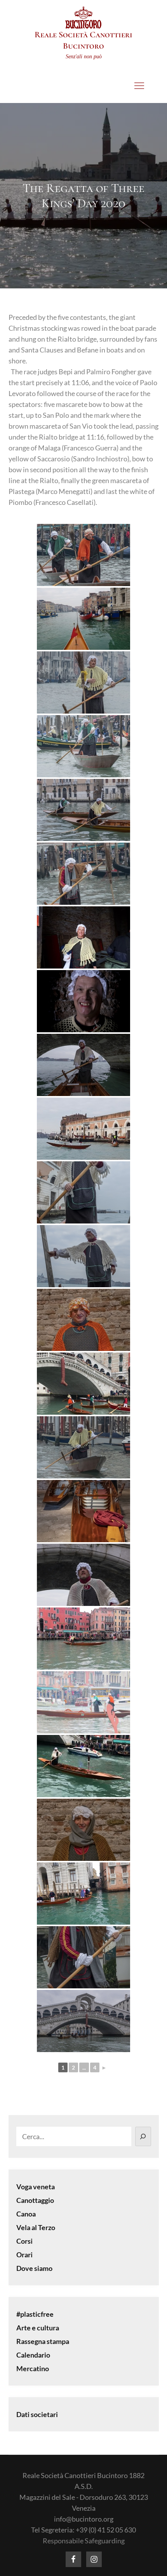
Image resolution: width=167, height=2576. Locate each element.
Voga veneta (36, 2187)
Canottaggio (35, 2200)
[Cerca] (143, 2136)
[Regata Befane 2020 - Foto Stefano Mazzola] (83, 555)
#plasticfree (35, 2314)
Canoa (26, 2214)
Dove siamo (34, 2268)
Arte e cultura (38, 2328)
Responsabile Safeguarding (84, 2541)
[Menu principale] (139, 86)
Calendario (33, 2355)
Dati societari (37, 2414)
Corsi (24, 2241)
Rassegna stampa (43, 2341)
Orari (24, 2255)
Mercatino (33, 2368)
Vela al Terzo (36, 2227)
